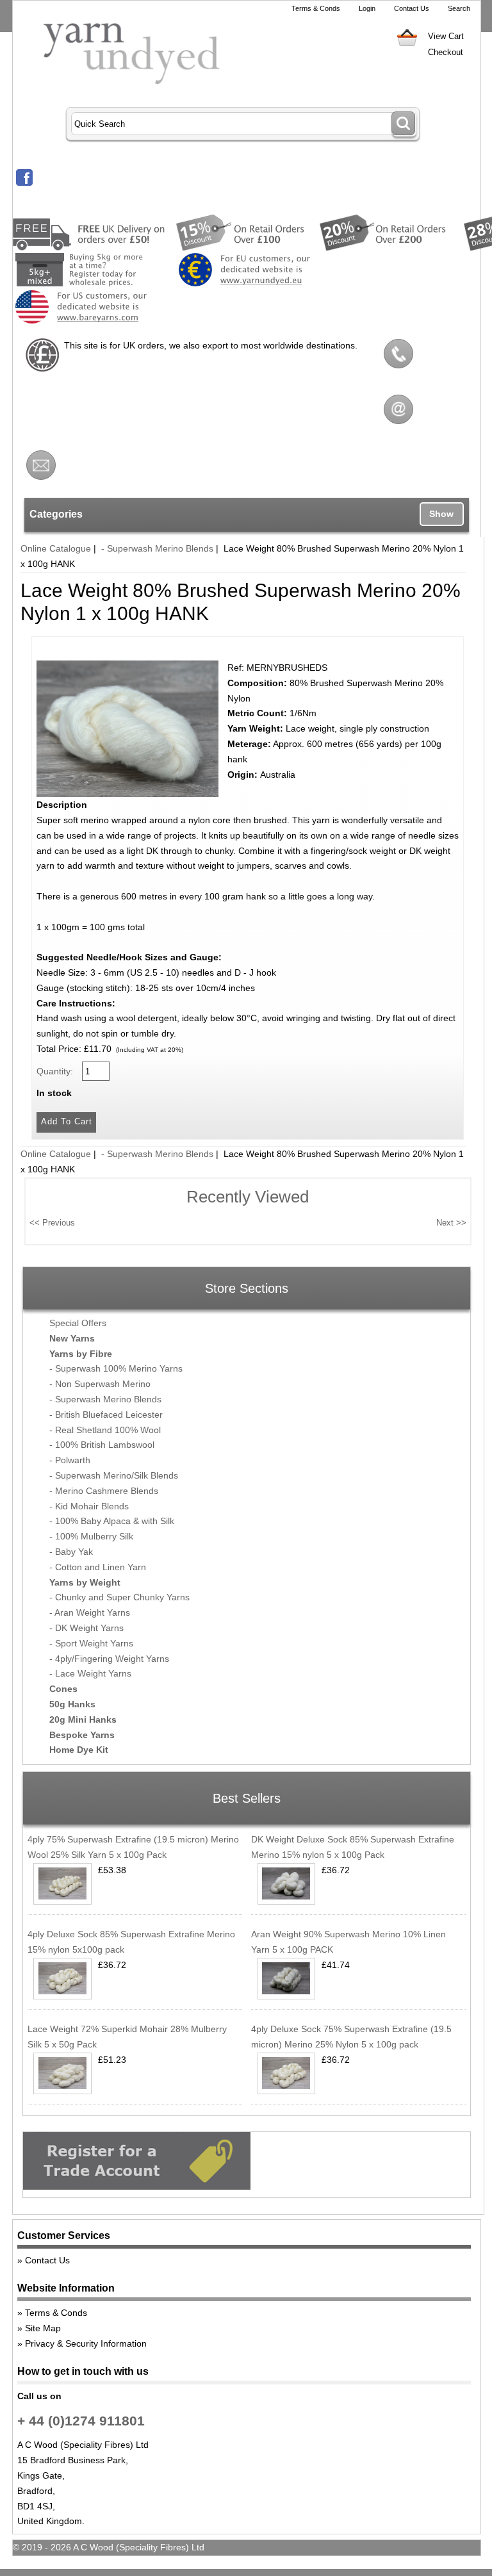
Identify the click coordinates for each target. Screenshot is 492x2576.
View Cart (446, 36)
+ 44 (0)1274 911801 (81, 2421)
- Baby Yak (71, 1552)
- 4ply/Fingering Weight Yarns (109, 1659)
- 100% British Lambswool (102, 1445)
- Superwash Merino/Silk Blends (114, 1475)
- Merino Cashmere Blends (104, 1491)
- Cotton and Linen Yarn (98, 1567)
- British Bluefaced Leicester (106, 1415)
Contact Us (412, 8)
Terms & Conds (316, 8)
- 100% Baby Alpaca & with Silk (112, 1521)
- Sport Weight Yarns (91, 1643)
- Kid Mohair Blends (89, 1506)
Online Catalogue (56, 548)
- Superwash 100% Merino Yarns (116, 1368)
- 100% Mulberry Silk (91, 1536)
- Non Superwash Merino (100, 1384)
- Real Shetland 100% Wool (105, 1430)
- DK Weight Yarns (86, 1628)
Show (441, 514)
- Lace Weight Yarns (90, 1673)
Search (459, 8)
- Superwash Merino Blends (157, 548)
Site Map (43, 2328)
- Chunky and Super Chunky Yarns (119, 1597)
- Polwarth (70, 1460)
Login (367, 8)
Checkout (446, 52)
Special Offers (78, 1323)
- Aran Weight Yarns (90, 1612)
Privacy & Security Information (86, 2343)
